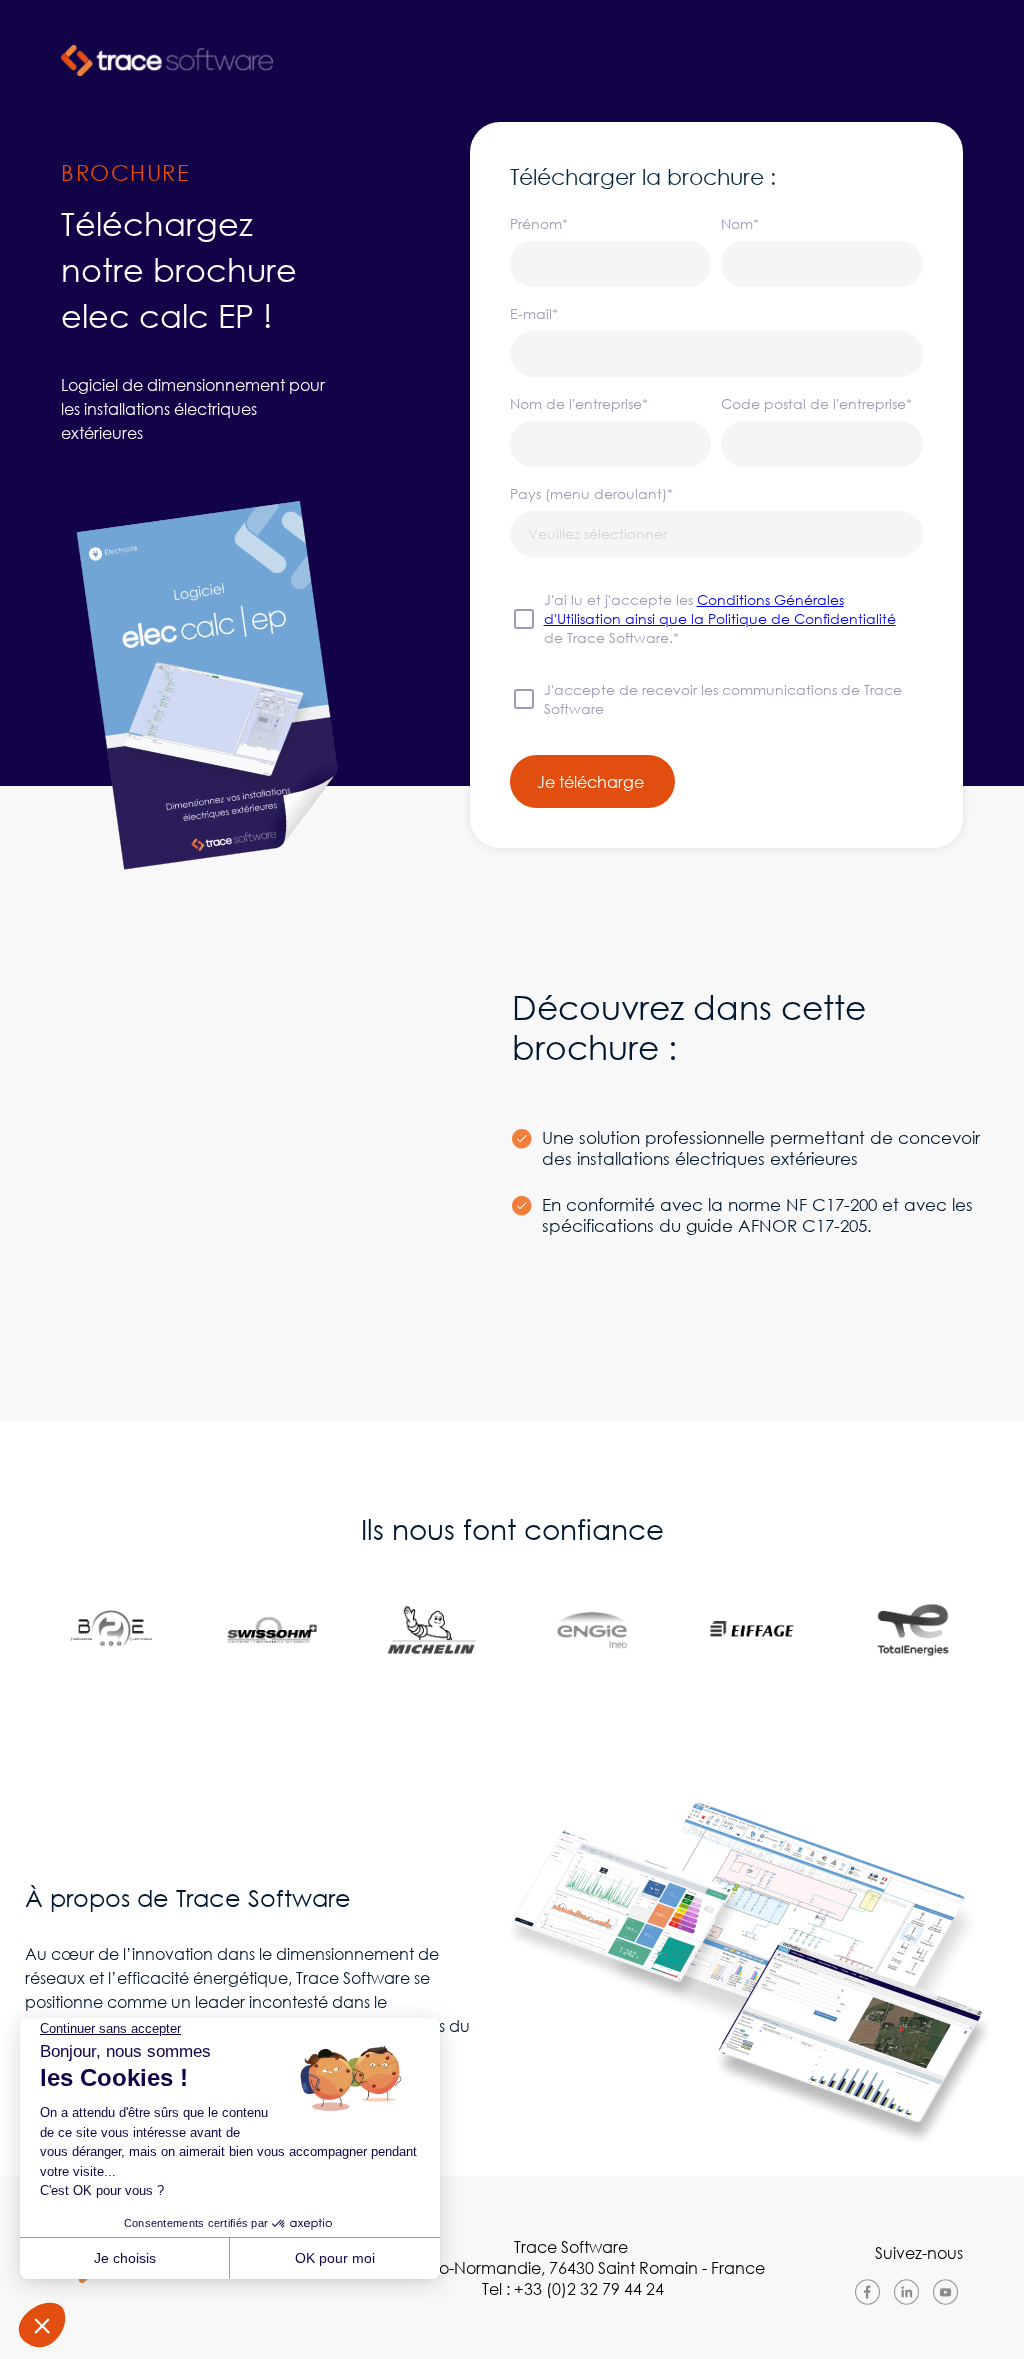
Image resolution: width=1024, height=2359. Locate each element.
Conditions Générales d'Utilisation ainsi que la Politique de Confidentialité (720, 609)
